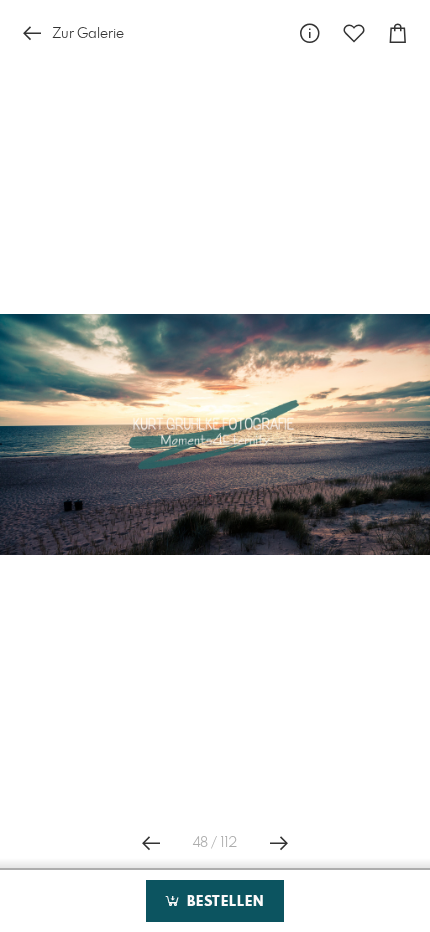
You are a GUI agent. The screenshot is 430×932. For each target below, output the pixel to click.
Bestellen (223, 902)
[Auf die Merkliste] (354, 33)
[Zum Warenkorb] (398, 33)
